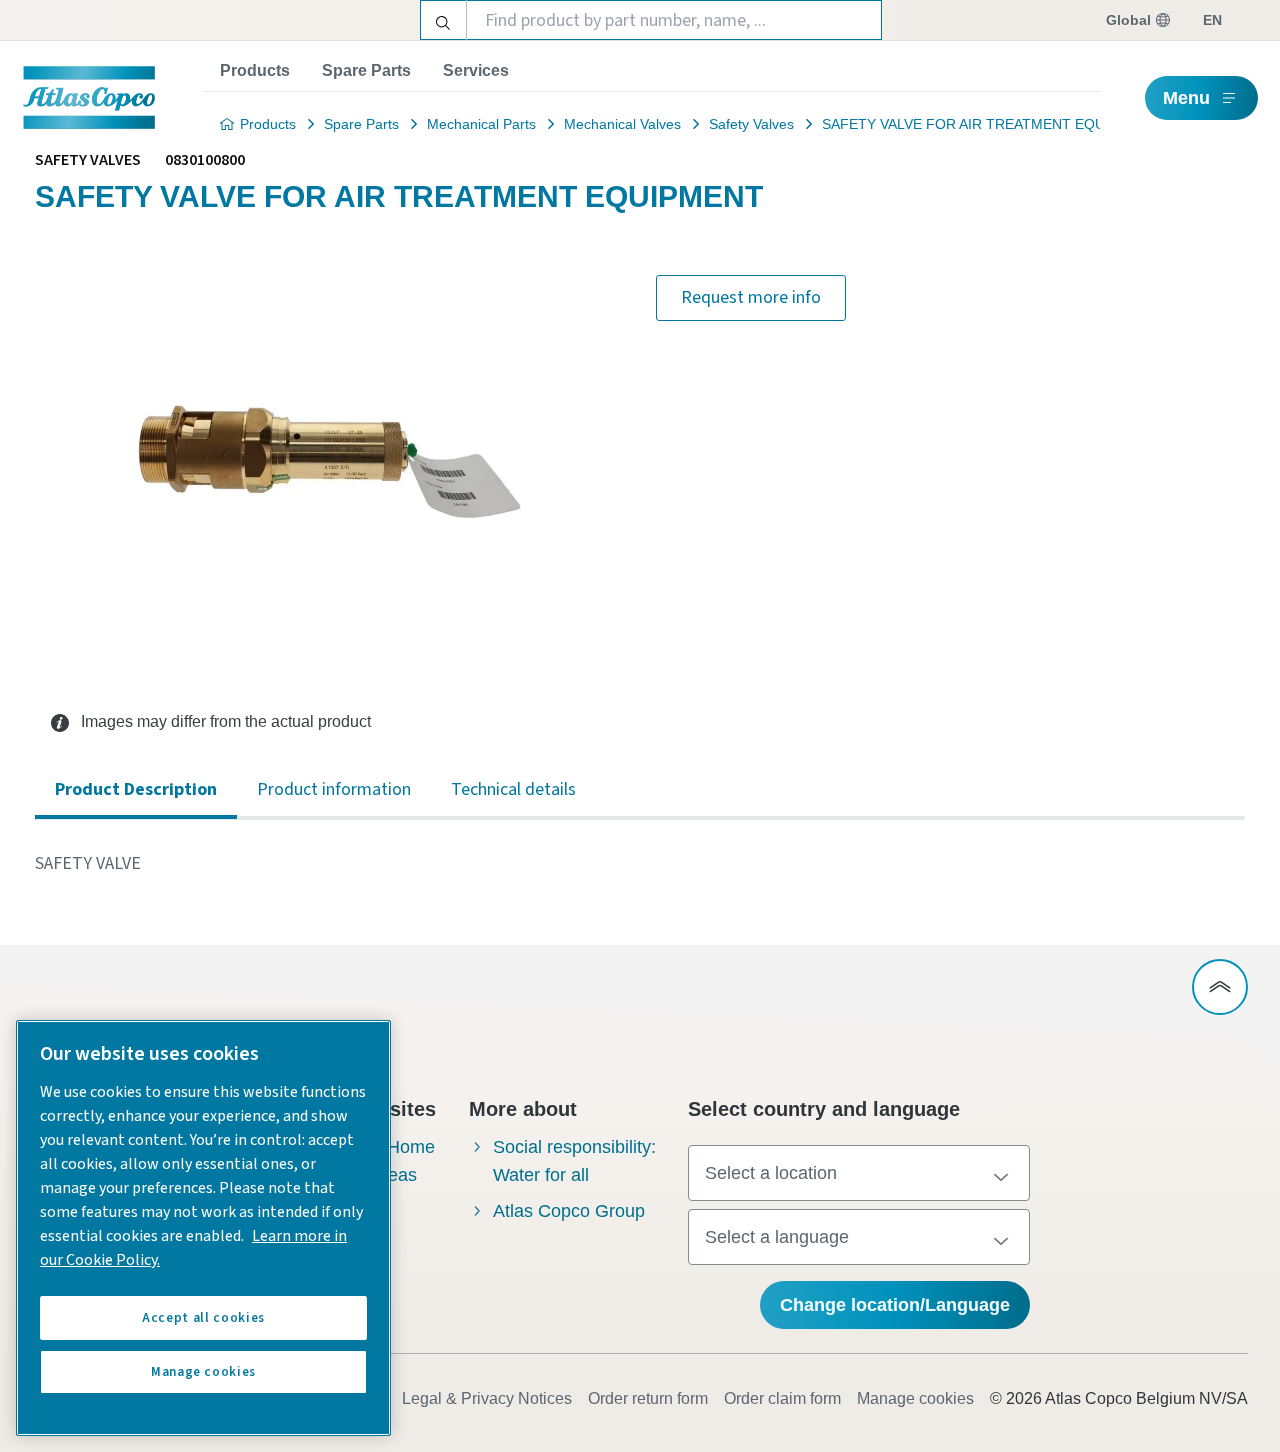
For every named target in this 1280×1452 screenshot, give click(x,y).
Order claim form (782, 1398)
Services (476, 70)
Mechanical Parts (481, 124)
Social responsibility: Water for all (574, 1161)
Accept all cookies (203, 1318)
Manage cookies (915, 1398)
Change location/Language (895, 1305)
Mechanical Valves (622, 124)
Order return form (648, 1398)
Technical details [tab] (513, 789)
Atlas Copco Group (569, 1211)
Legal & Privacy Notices (487, 1398)
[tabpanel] (640, 864)
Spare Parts (366, 70)
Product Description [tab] (136, 789)
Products (255, 70)
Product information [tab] (334, 789)
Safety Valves (751, 124)
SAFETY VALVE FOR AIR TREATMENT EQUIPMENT (990, 124)
